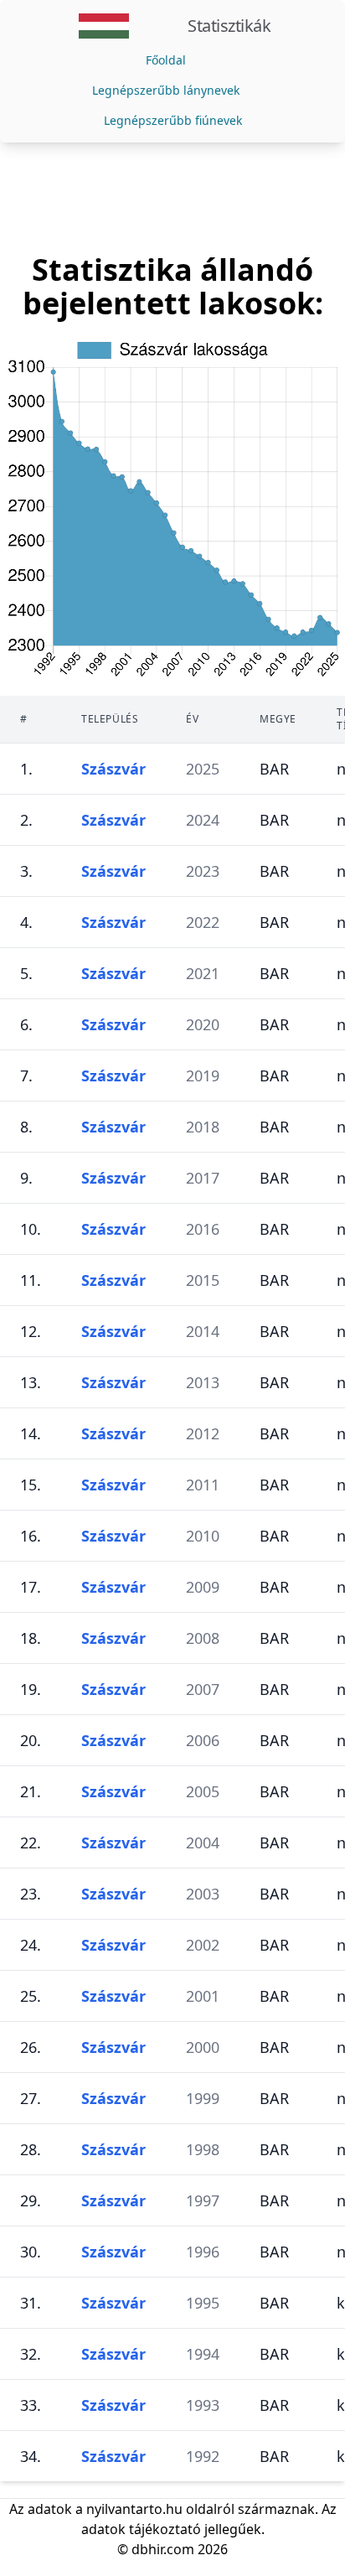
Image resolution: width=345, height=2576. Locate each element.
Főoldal (166, 60)
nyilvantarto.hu (134, 2509)
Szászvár (113, 769)
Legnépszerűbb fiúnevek (173, 120)
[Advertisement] (172, 198)
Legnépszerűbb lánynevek (166, 90)
